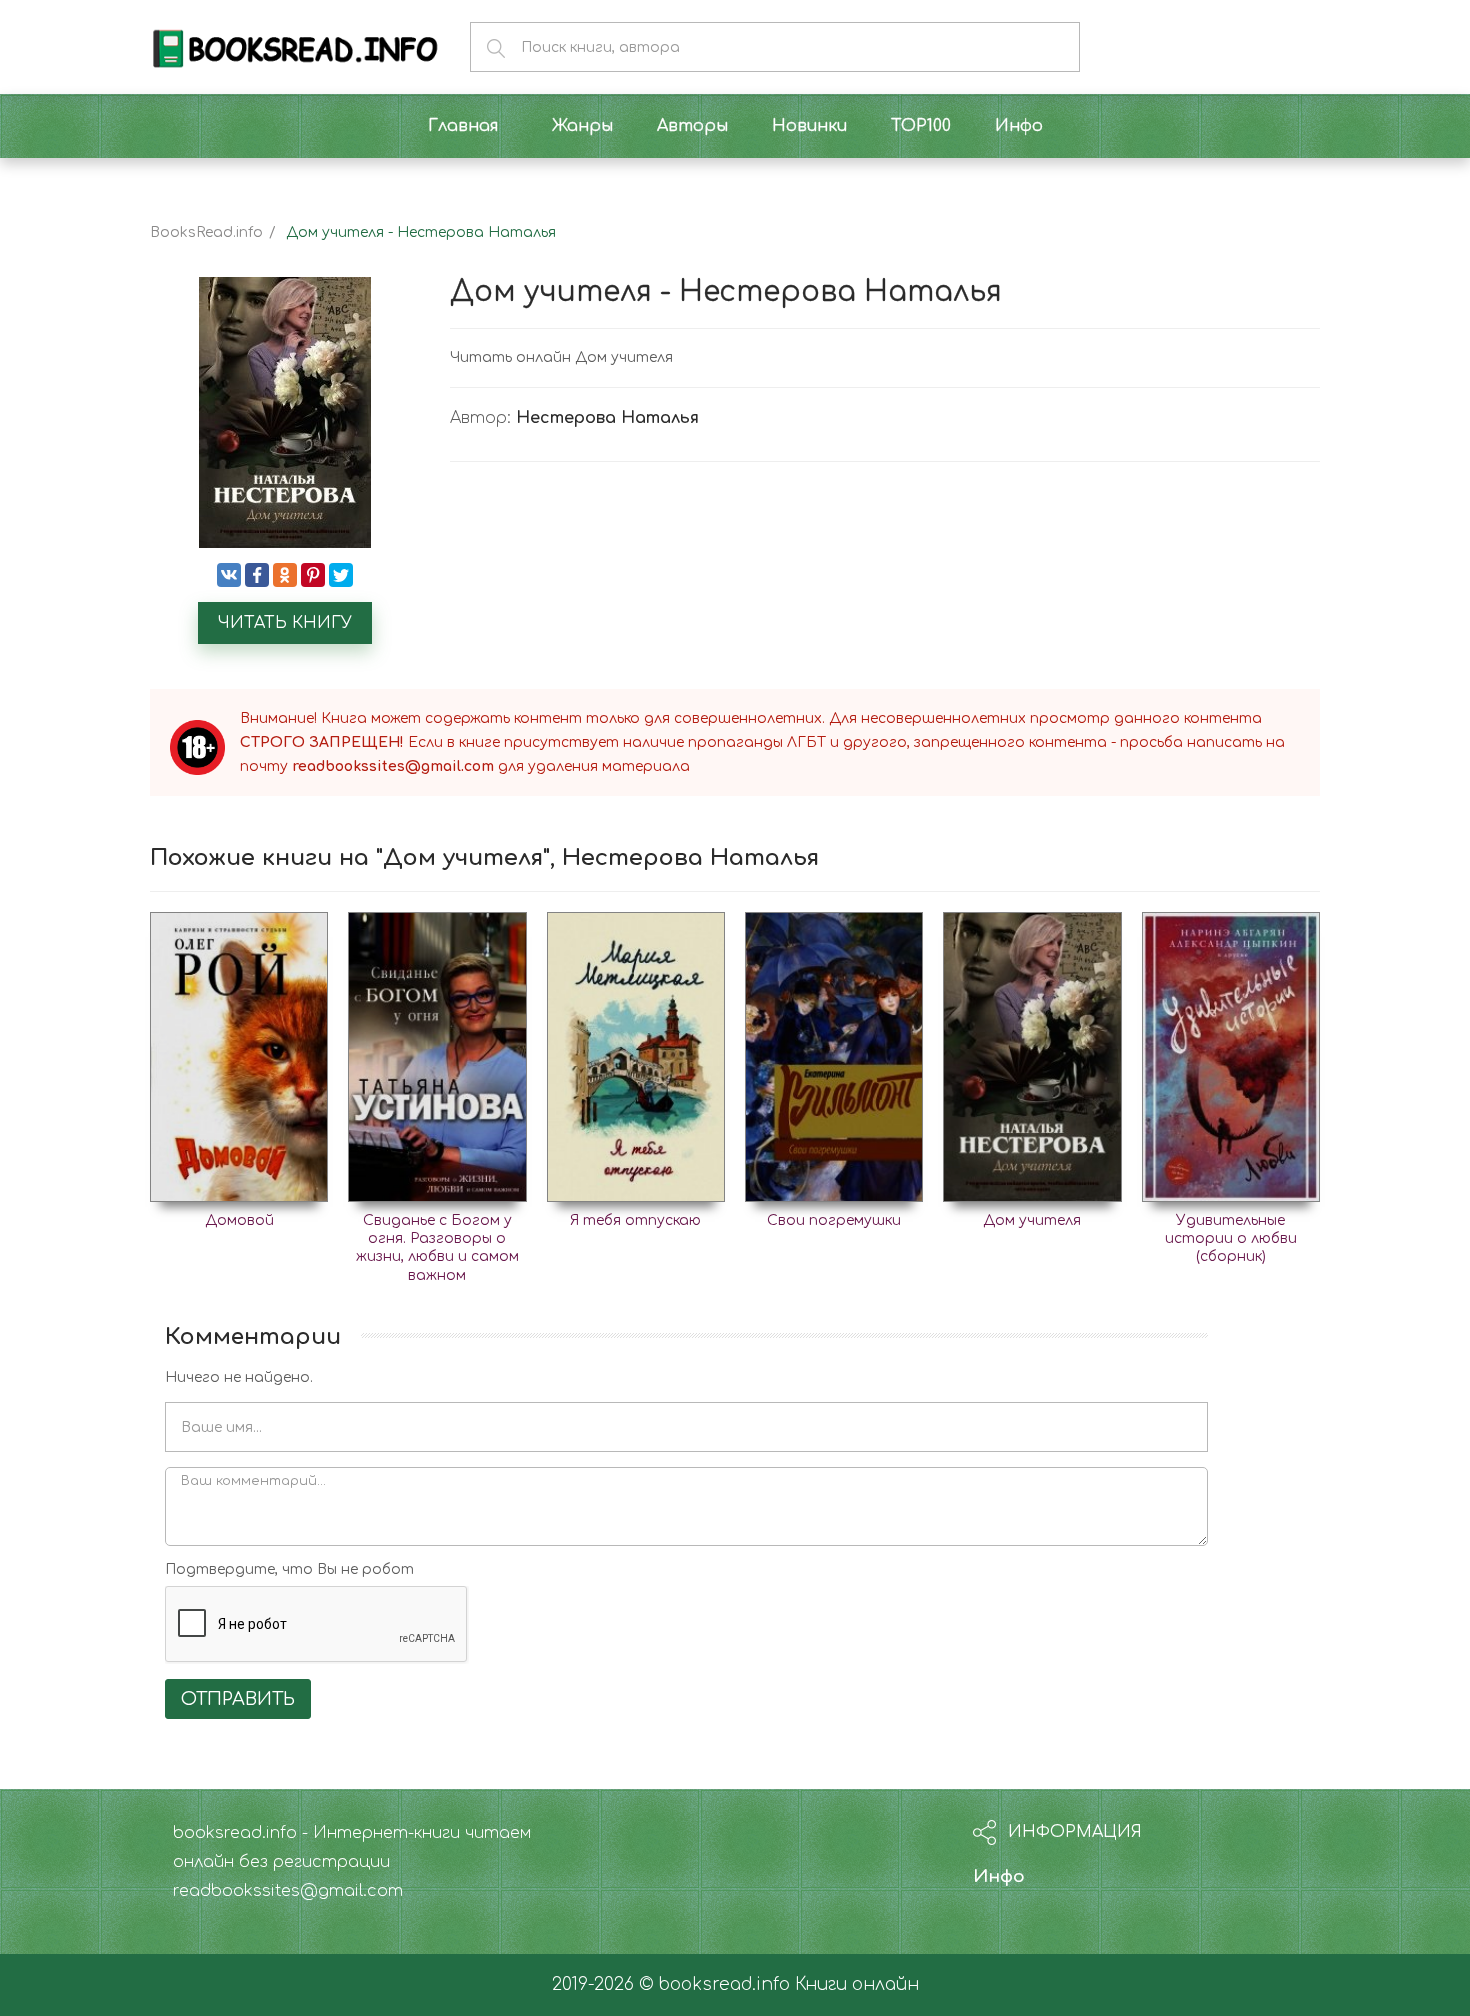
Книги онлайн (857, 1984)
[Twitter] (341, 575)
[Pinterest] (313, 575)
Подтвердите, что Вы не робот (289, 1569)
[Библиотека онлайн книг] (295, 46)
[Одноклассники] (285, 575)
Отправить (238, 1699)
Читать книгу (285, 623)
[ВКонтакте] (229, 575)
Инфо (999, 1876)
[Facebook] (257, 575)
